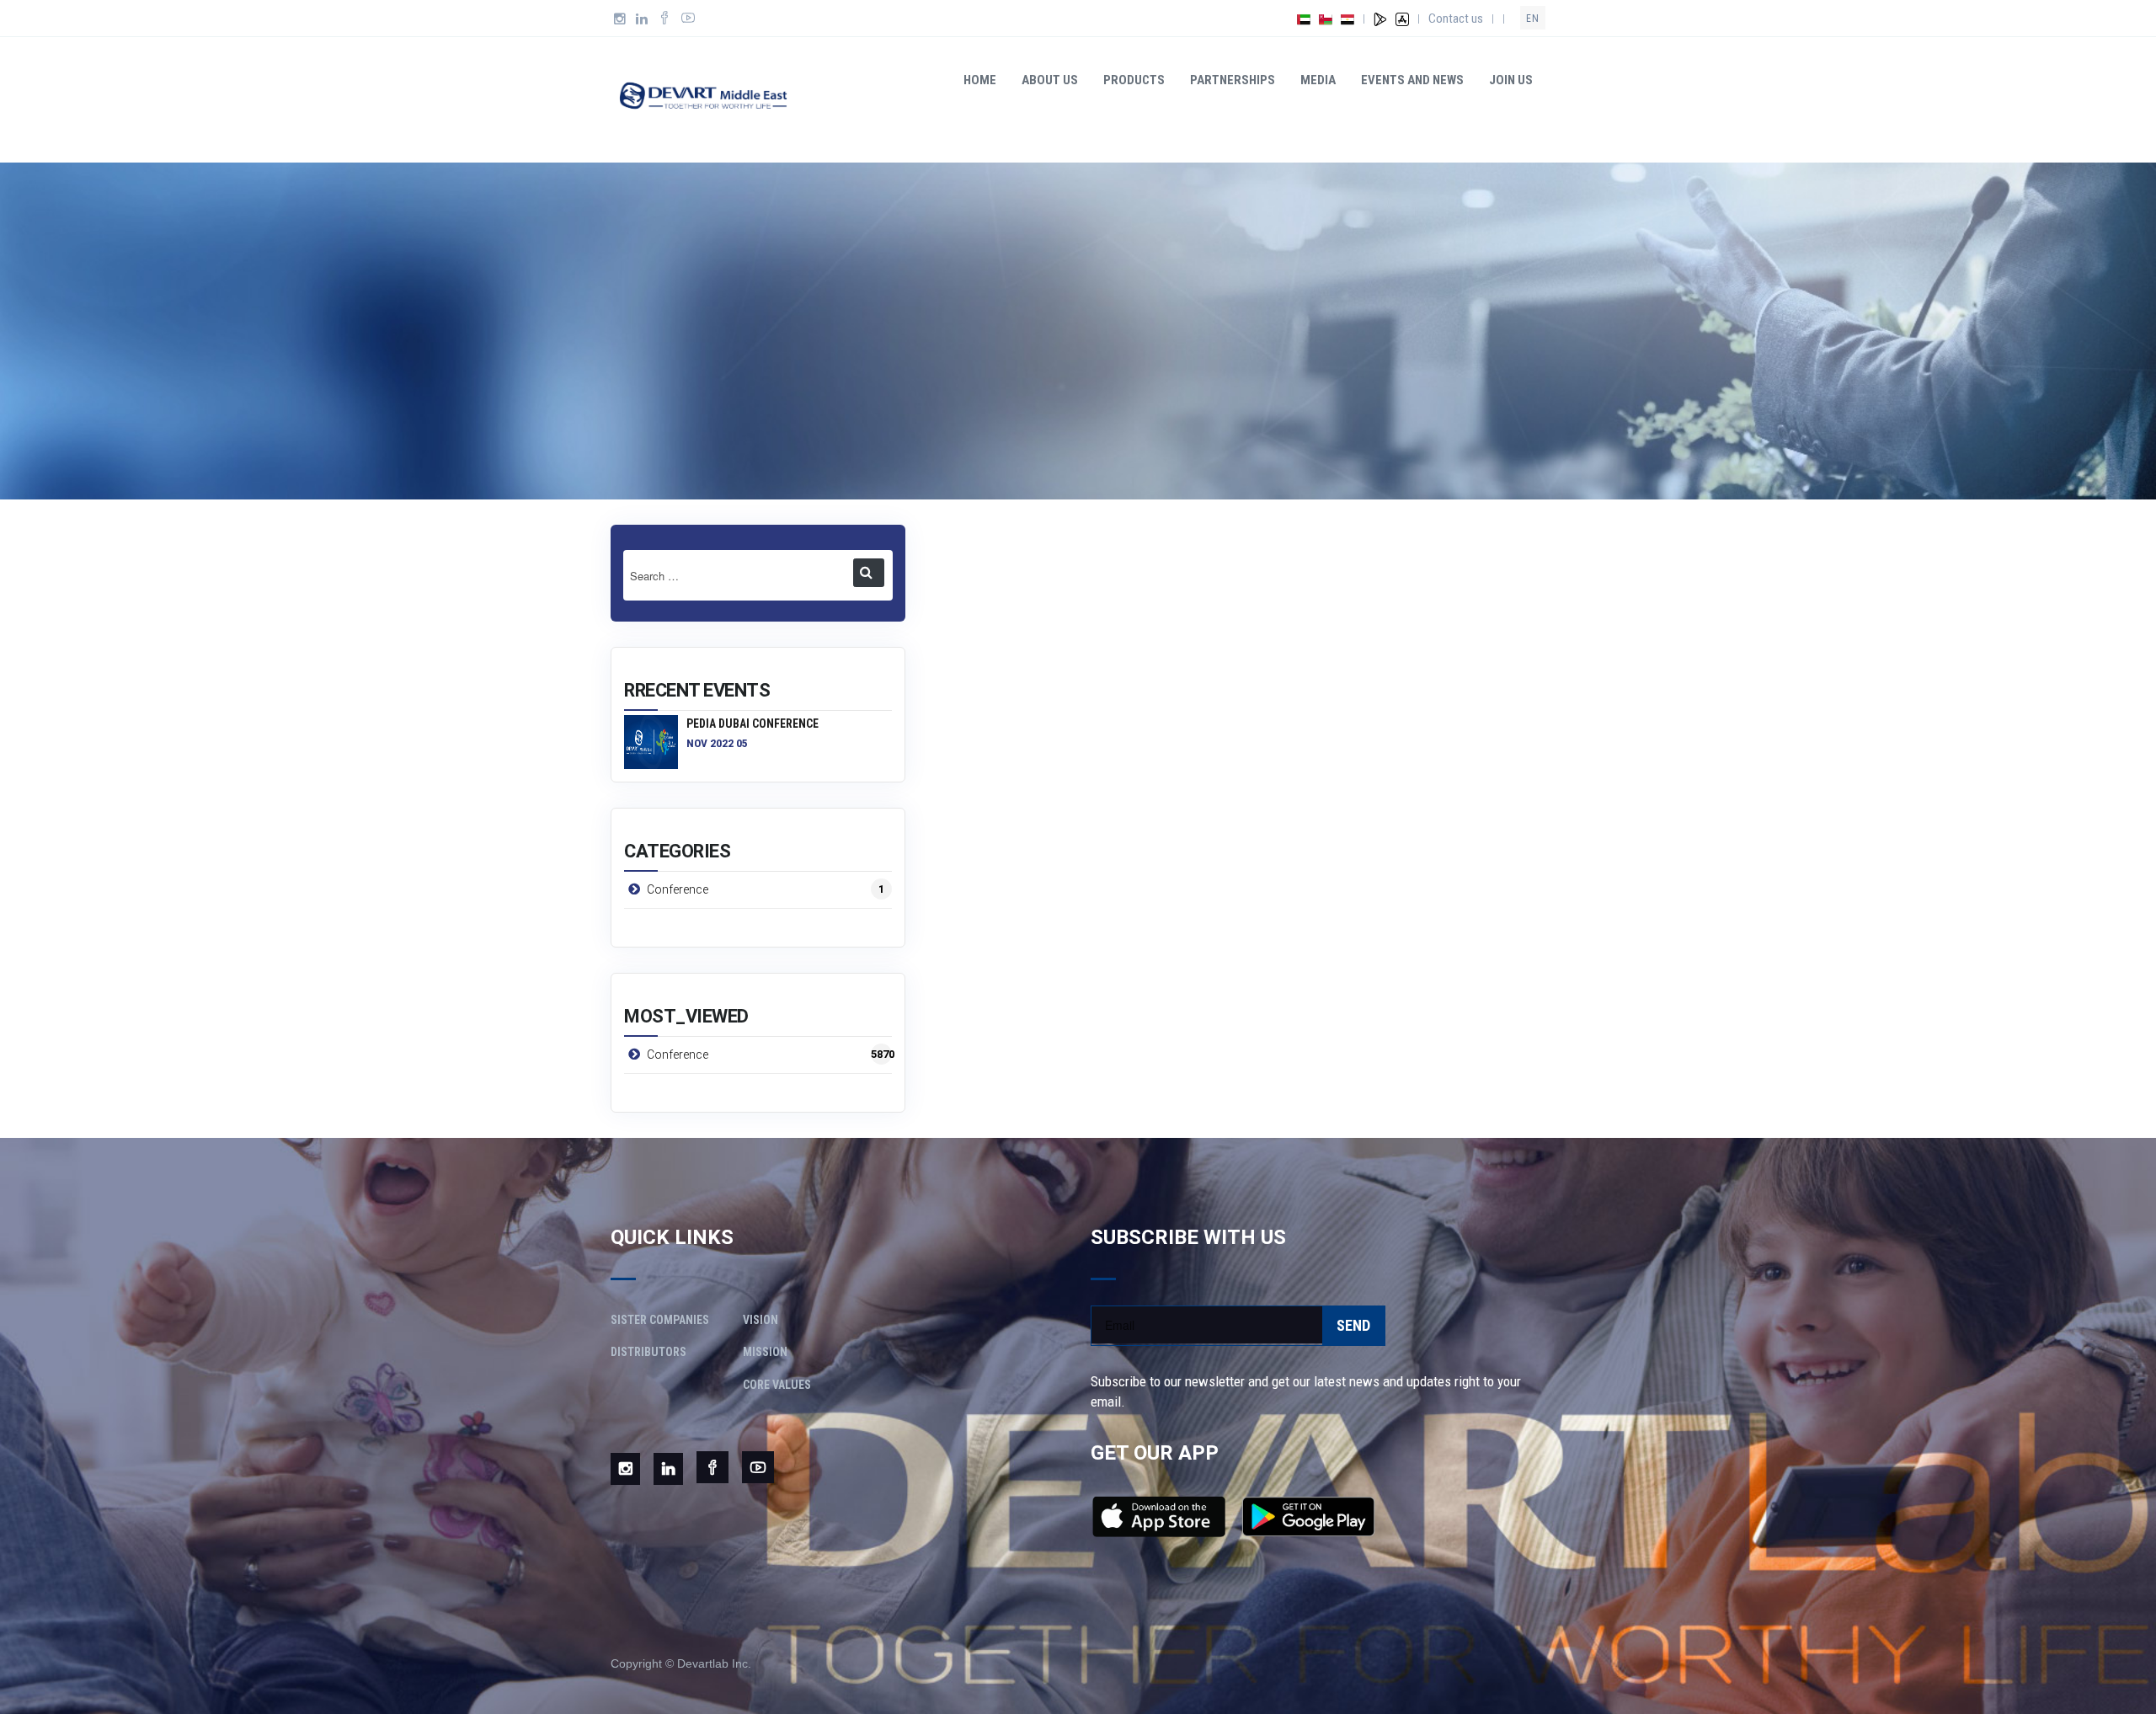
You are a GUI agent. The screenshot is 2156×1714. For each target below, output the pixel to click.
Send (1353, 1325)
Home (980, 80)
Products (1134, 80)
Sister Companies (660, 1320)
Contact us (1456, 19)
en (1533, 19)
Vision (760, 1320)
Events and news (1412, 80)
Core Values (777, 1385)
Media (1318, 80)
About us (1050, 80)
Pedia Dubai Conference (752, 724)
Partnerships (1233, 80)
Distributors (648, 1352)
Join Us (1511, 80)
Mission (765, 1352)
